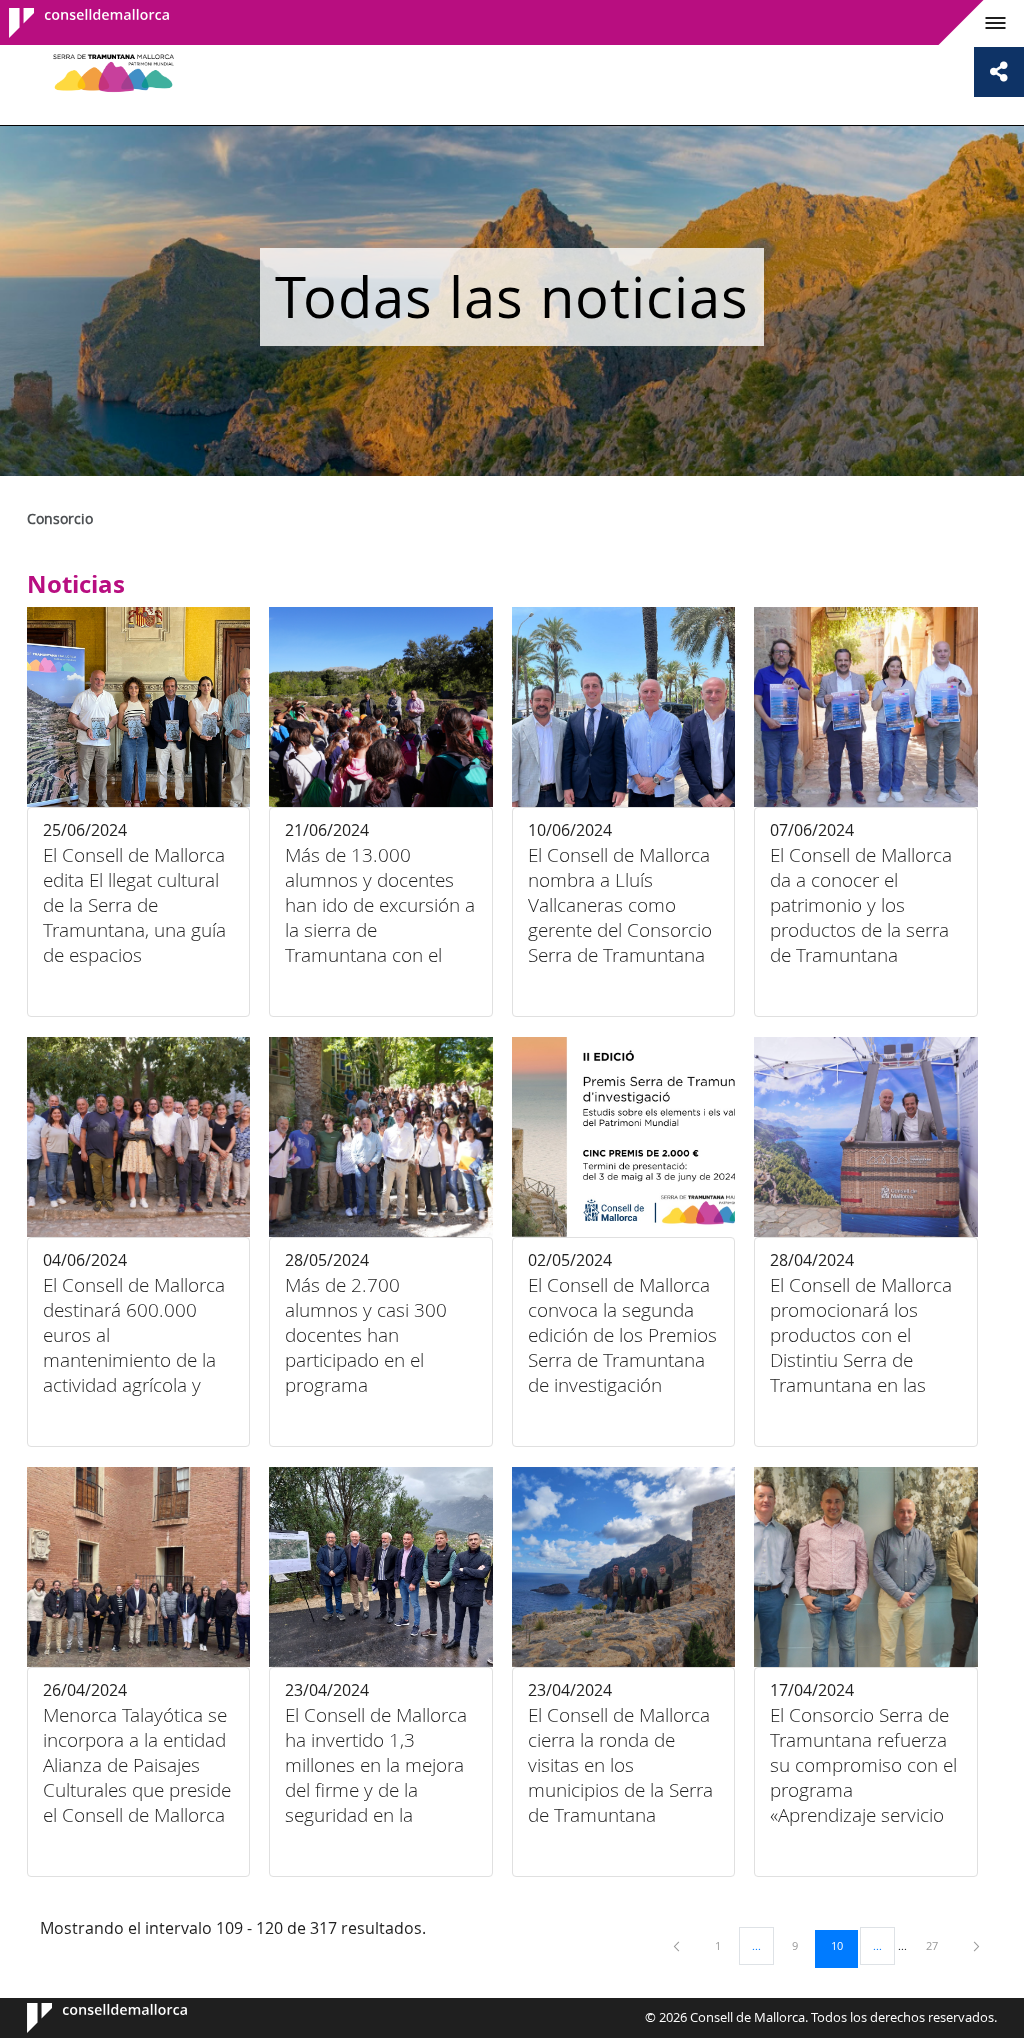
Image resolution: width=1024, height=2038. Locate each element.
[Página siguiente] (976, 1945)
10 (844, 1945)
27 (939, 1945)
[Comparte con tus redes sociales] (999, 72)
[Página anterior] (678, 1945)
